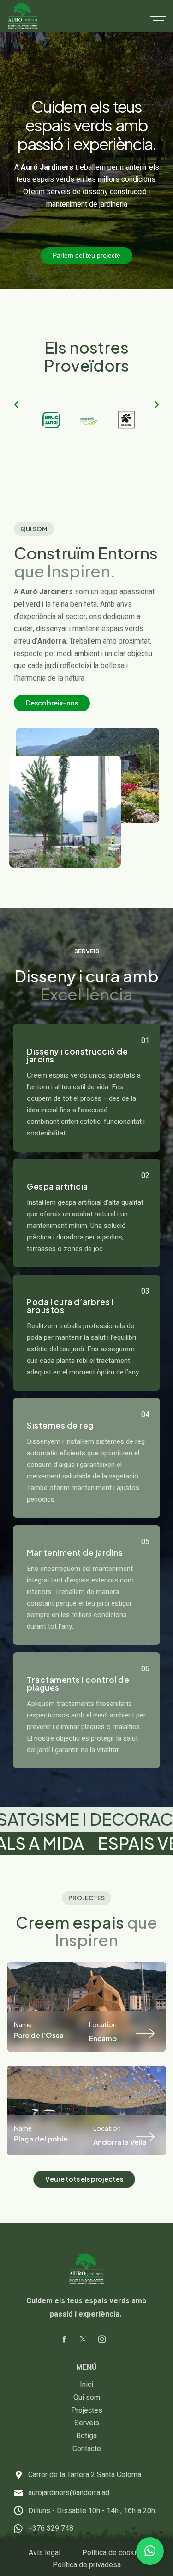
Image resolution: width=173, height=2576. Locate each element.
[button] (16, 405)
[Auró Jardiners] (23, 16)
